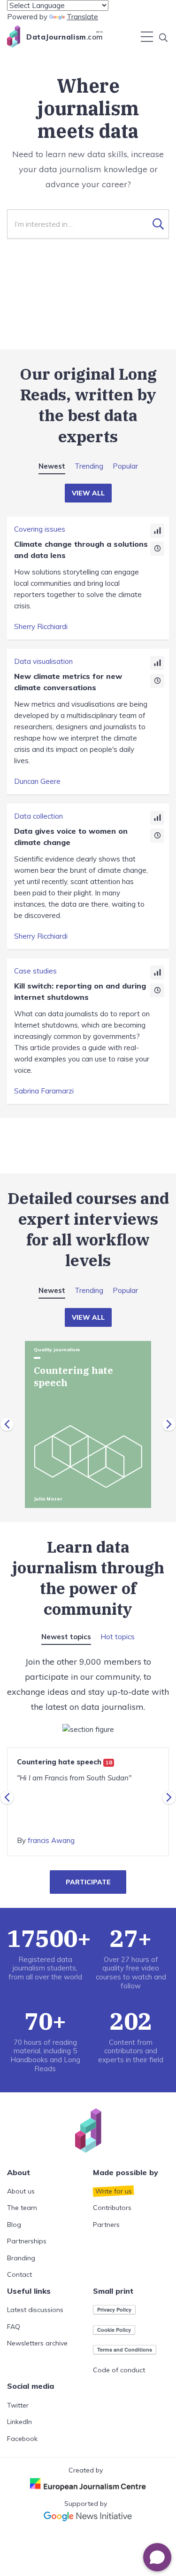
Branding (21, 2258)
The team (22, 2208)
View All (88, 493)
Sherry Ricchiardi (41, 626)
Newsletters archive (37, 2343)
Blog (14, 2225)
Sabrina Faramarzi (44, 1091)
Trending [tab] (89, 466)
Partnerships (27, 2241)
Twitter (18, 2405)
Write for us (114, 2191)
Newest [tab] (52, 466)
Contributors (112, 2208)
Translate (82, 17)
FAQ (14, 2327)
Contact (19, 2274)
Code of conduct (119, 2370)
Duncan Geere (37, 781)
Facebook (22, 2439)
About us (21, 2191)
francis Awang (51, 1840)
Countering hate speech (65, 1762)
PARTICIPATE (88, 1882)
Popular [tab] (125, 466)
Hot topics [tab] (118, 1637)
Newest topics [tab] (66, 1637)
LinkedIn (19, 2422)
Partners (106, 2225)
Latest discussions (35, 2310)
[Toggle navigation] (147, 37)
